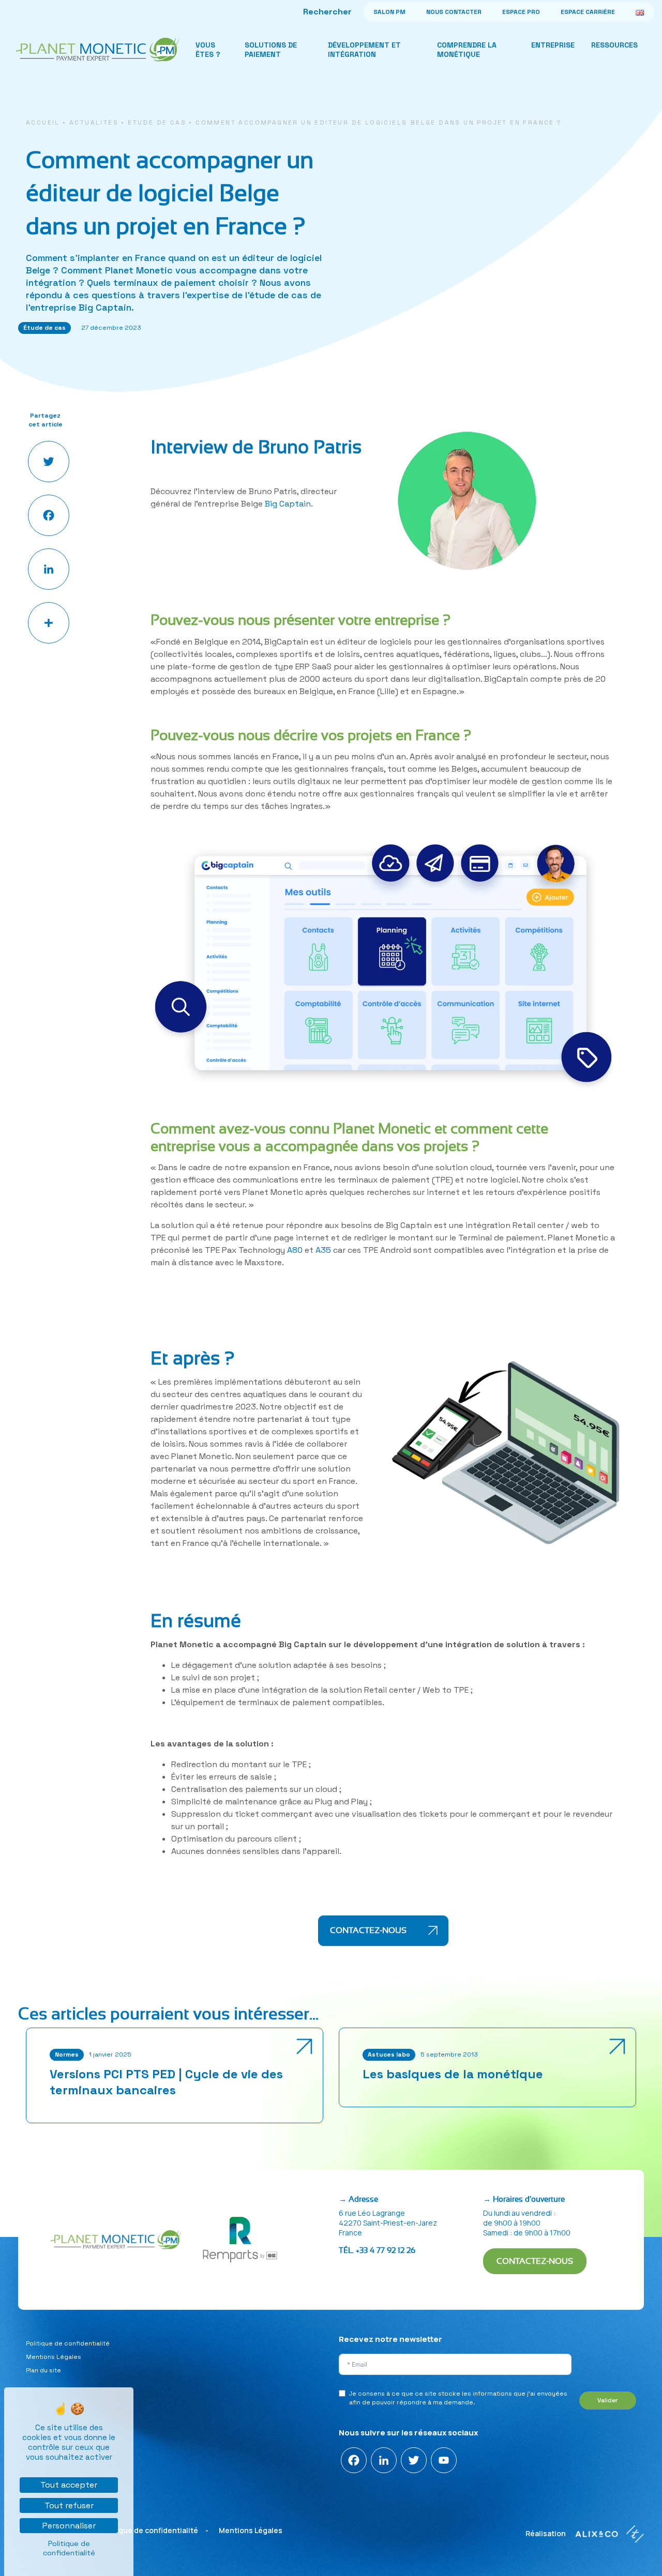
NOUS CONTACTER (454, 12)
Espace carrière (588, 12)
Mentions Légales (54, 2357)
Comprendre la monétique (467, 50)
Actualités (94, 122)
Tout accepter (69, 2485)
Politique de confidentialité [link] (69, 2548)
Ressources (614, 45)
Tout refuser (69, 2505)
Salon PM (389, 12)
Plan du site (43, 2370)
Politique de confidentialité (68, 2343)
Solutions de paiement (271, 50)
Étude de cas (157, 122)
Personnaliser (69, 2526)
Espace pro (521, 12)
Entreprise (553, 45)
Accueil (43, 122)
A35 (323, 1250)
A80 (295, 1250)
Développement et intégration (364, 50)
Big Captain (288, 504)
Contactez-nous (369, 1930)
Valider (608, 2400)
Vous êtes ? (208, 50)
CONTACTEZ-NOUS (535, 2261)
